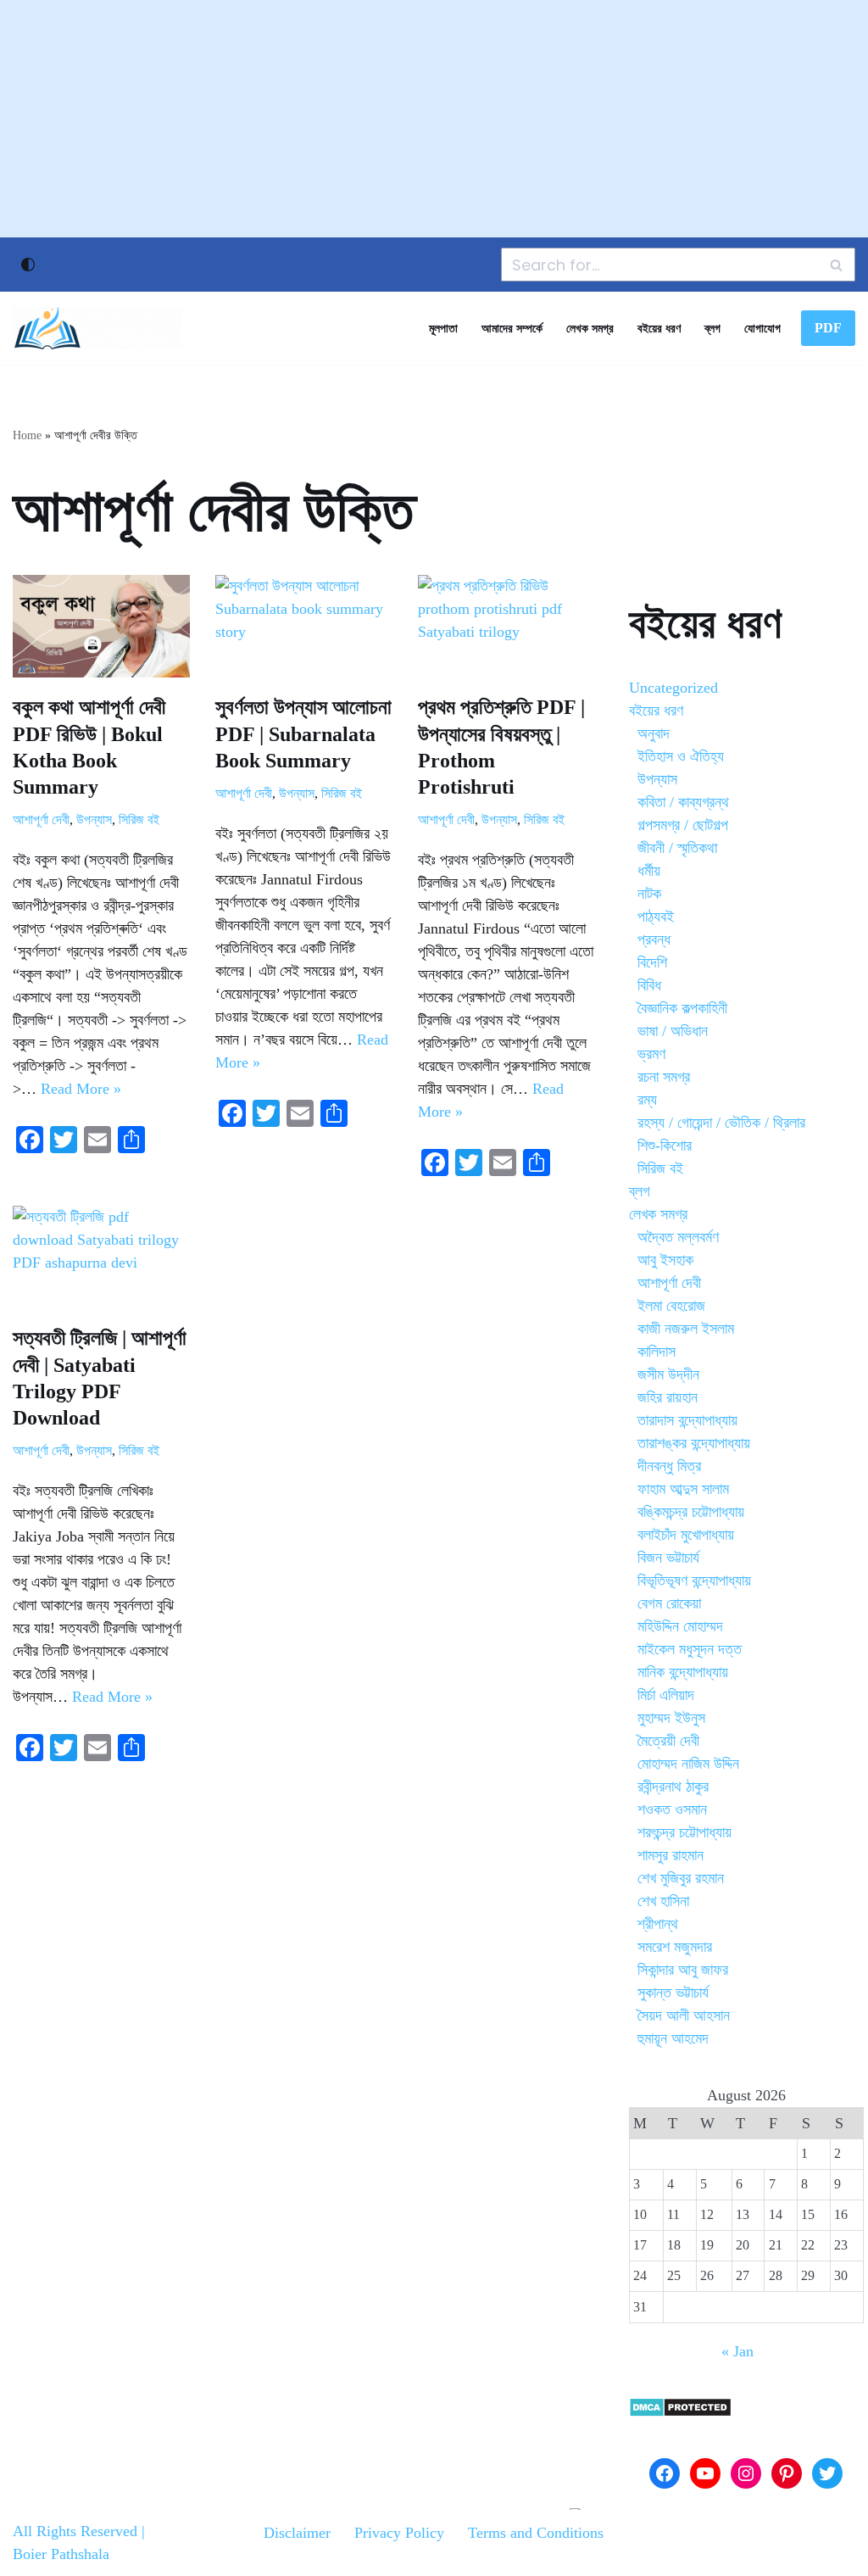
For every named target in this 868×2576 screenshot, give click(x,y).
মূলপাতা (443, 328)
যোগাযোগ (762, 328)
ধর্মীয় (649, 871)
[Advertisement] (434, 119)
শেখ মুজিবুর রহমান (681, 1878)
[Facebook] (665, 2473)
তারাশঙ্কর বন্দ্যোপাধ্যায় (694, 1443)
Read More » (81, 1089)
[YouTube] (705, 2473)
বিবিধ (649, 985)
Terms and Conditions (536, 2533)
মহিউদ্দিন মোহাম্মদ (680, 1626)
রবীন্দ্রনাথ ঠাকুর (673, 1787)
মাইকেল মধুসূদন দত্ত (690, 1649)
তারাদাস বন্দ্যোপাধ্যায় (687, 1420)
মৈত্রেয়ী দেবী (668, 1741)
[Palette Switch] (28, 265)
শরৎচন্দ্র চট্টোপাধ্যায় (684, 1832)
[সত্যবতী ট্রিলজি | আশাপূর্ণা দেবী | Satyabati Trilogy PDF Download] (101, 1257)
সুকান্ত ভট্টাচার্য (673, 1993)
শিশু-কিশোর (665, 1146)
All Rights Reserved (75, 2531)
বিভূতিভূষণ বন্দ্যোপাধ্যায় (694, 1581)
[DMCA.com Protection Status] (680, 2412)
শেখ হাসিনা (663, 1901)
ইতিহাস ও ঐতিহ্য (681, 756)
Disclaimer (297, 2533)
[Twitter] (827, 2473)
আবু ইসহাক (665, 1260)
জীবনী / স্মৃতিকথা (677, 848)
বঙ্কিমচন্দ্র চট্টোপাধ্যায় (691, 1512)
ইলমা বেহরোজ (671, 1306)
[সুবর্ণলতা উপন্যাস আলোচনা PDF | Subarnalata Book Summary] (304, 626)
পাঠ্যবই (656, 917)
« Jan (737, 2351)
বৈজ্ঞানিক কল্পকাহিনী (682, 1008)
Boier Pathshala (61, 2554)
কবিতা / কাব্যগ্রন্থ (683, 802)
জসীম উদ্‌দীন (668, 1374)
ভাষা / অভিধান (673, 1031)
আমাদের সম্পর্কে (512, 328)
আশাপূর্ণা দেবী (41, 820)
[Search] (836, 265)
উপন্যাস (94, 820)
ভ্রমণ (651, 1054)
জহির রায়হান (668, 1397)
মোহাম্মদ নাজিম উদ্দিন (688, 1764)
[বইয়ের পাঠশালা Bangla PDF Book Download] (97, 328)
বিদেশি (652, 962)
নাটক (649, 894)
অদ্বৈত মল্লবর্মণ (678, 1237)
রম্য (647, 1100)
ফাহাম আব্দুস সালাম (683, 1489)
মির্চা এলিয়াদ (666, 1695)
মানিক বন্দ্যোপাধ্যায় (683, 1672)
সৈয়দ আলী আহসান (684, 2016)
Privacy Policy (399, 2533)
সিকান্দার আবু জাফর (683, 1970)
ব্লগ (712, 328)
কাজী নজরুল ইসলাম (686, 1329)
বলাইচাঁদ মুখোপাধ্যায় (686, 1535)
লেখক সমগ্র (590, 328)
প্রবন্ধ (654, 940)
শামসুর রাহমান (670, 1855)
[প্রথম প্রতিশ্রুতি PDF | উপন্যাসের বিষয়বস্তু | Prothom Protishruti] (506, 626)
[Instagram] (746, 2473)
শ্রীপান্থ (658, 1924)
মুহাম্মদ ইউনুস (671, 1718)
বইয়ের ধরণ (659, 328)
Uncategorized (673, 688)
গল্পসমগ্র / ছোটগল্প (683, 825)
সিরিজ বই (139, 820)
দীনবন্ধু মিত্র (669, 1466)
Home (27, 435)
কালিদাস (657, 1352)
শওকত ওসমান (672, 1809)
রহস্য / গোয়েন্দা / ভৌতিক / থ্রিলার (721, 1123)
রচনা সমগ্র (664, 1077)
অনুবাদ (654, 733)
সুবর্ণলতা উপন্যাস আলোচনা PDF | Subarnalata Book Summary (303, 733)
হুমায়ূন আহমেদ (673, 2038)
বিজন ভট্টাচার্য (668, 1558)
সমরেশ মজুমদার (675, 1947)
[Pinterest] (787, 2473)
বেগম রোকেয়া (669, 1603)
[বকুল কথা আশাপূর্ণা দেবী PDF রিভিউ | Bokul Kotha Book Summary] (101, 626)
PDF (828, 328)
